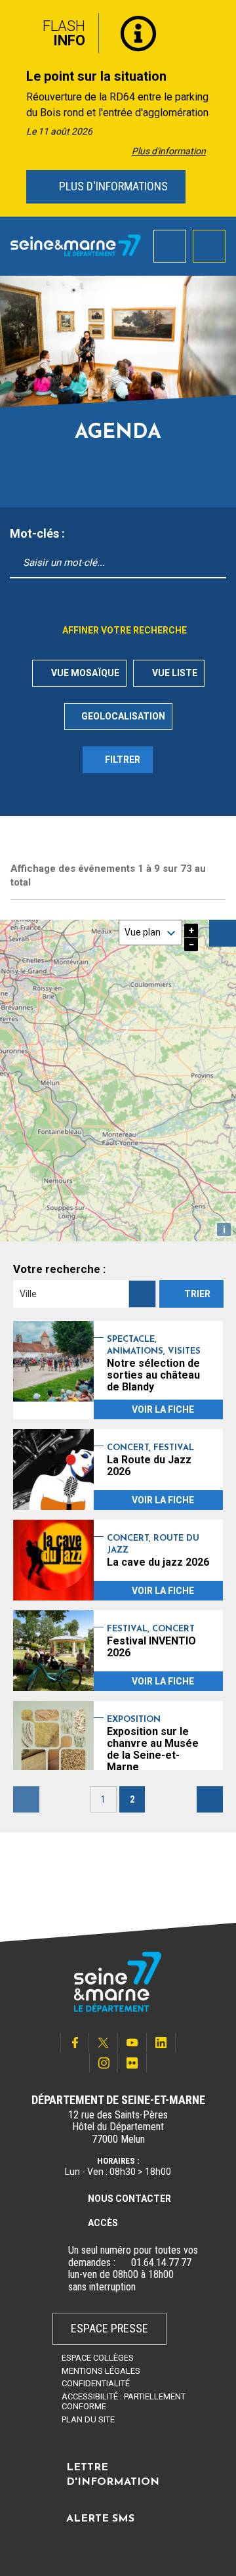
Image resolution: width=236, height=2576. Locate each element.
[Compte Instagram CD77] (104, 2063)
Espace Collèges (98, 2358)
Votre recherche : (59, 1269)
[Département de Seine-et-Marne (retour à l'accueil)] (76, 246)
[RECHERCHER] (142, 1294)
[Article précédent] (14, 109)
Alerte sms (100, 2519)
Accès (103, 2223)
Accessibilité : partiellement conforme (124, 2401)
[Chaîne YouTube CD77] (132, 2043)
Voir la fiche (163, 1409)
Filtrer (123, 760)
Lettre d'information (113, 2475)
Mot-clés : (37, 534)
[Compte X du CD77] (104, 2043)
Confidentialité (96, 2383)
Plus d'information (169, 151)
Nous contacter (129, 2199)
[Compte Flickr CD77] (132, 2063)
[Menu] (209, 246)
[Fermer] (216, 28)
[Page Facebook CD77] (75, 2043)
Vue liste (173, 673)
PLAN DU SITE (88, 2419)
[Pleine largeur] (223, 933)
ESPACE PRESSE (109, 2328)
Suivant (210, 1799)
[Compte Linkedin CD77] (161, 2043)
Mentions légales (101, 2371)
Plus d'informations (112, 186)
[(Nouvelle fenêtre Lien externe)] (123, 2263)
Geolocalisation (123, 716)
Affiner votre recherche (124, 630)
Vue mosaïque (84, 673)
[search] (170, 246)
